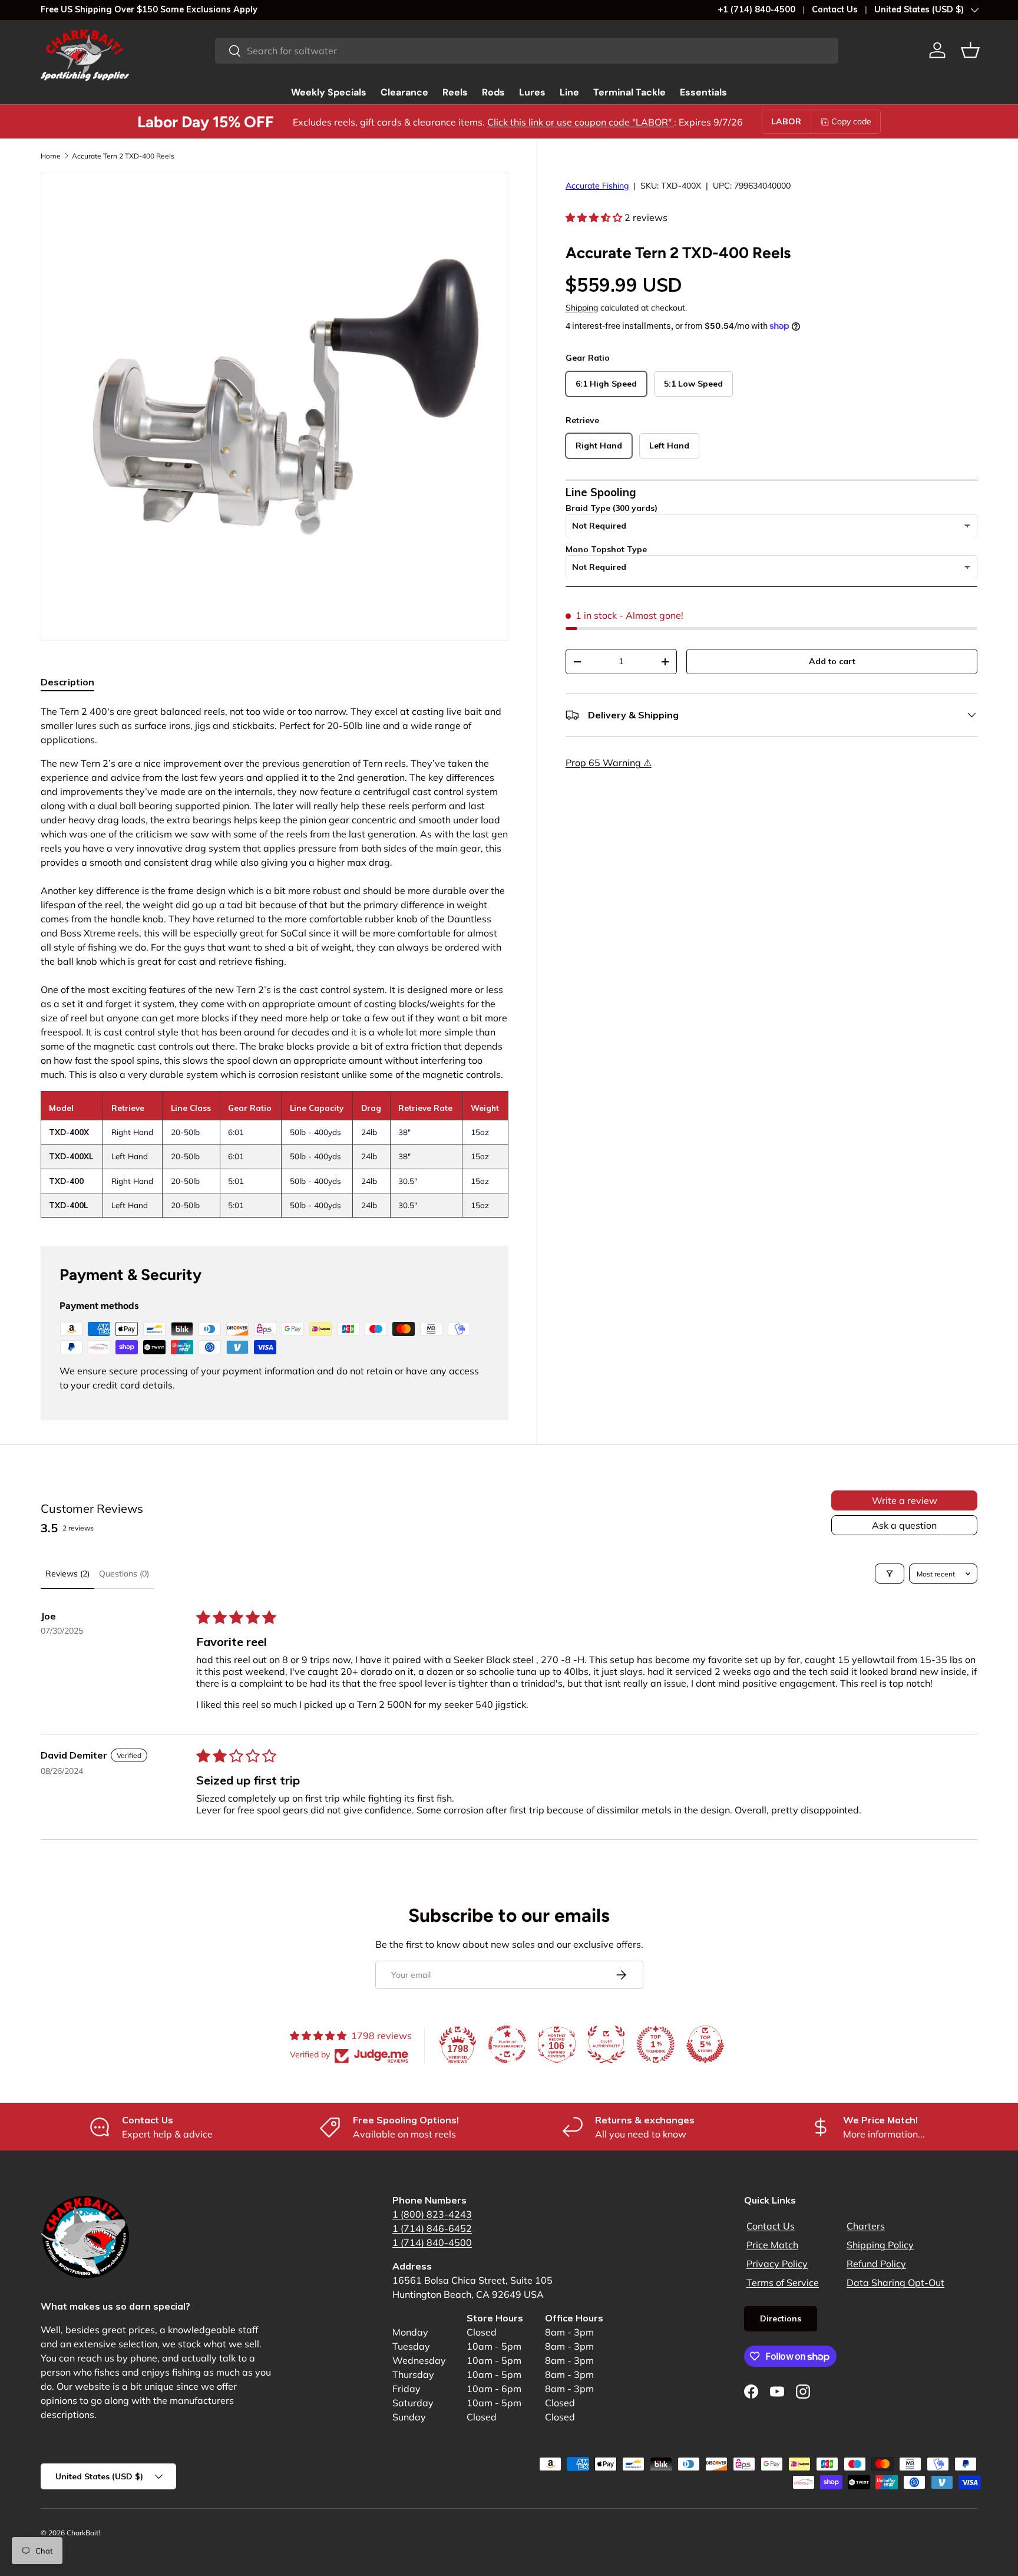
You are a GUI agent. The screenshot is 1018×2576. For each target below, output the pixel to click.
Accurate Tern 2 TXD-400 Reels (123, 156)
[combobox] (527, 51)
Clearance (404, 92)
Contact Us (835, 9)
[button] (970, 50)
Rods (493, 92)
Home (51, 156)
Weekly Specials (329, 92)
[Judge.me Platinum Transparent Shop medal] (507, 2044)
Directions (781, 2318)
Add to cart (832, 662)
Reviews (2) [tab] (67, 1574)
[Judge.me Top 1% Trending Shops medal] (656, 2044)
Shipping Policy (880, 2245)
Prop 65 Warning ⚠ (609, 763)
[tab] (67, 682)
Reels (455, 92)
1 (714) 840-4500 (432, 2242)
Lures (532, 92)
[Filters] (890, 1574)
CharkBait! (83, 2533)
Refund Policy (876, 2264)
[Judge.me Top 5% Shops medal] (705, 2044)
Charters (866, 2226)
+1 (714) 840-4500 (756, 9)
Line (569, 92)
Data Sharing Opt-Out (895, 2283)
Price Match (772, 2245)
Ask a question (904, 1525)
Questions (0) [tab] (124, 1574)
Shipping (582, 308)
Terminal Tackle (629, 92)
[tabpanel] (275, 961)
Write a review (905, 1500)
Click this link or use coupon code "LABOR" (581, 122)
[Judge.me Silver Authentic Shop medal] (606, 2044)
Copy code (851, 121)
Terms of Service (783, 2283)
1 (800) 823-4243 (432, 2214)
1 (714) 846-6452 (432, 2228)
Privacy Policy (777, 2264)
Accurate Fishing (597, 186)
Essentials (703, 92)
